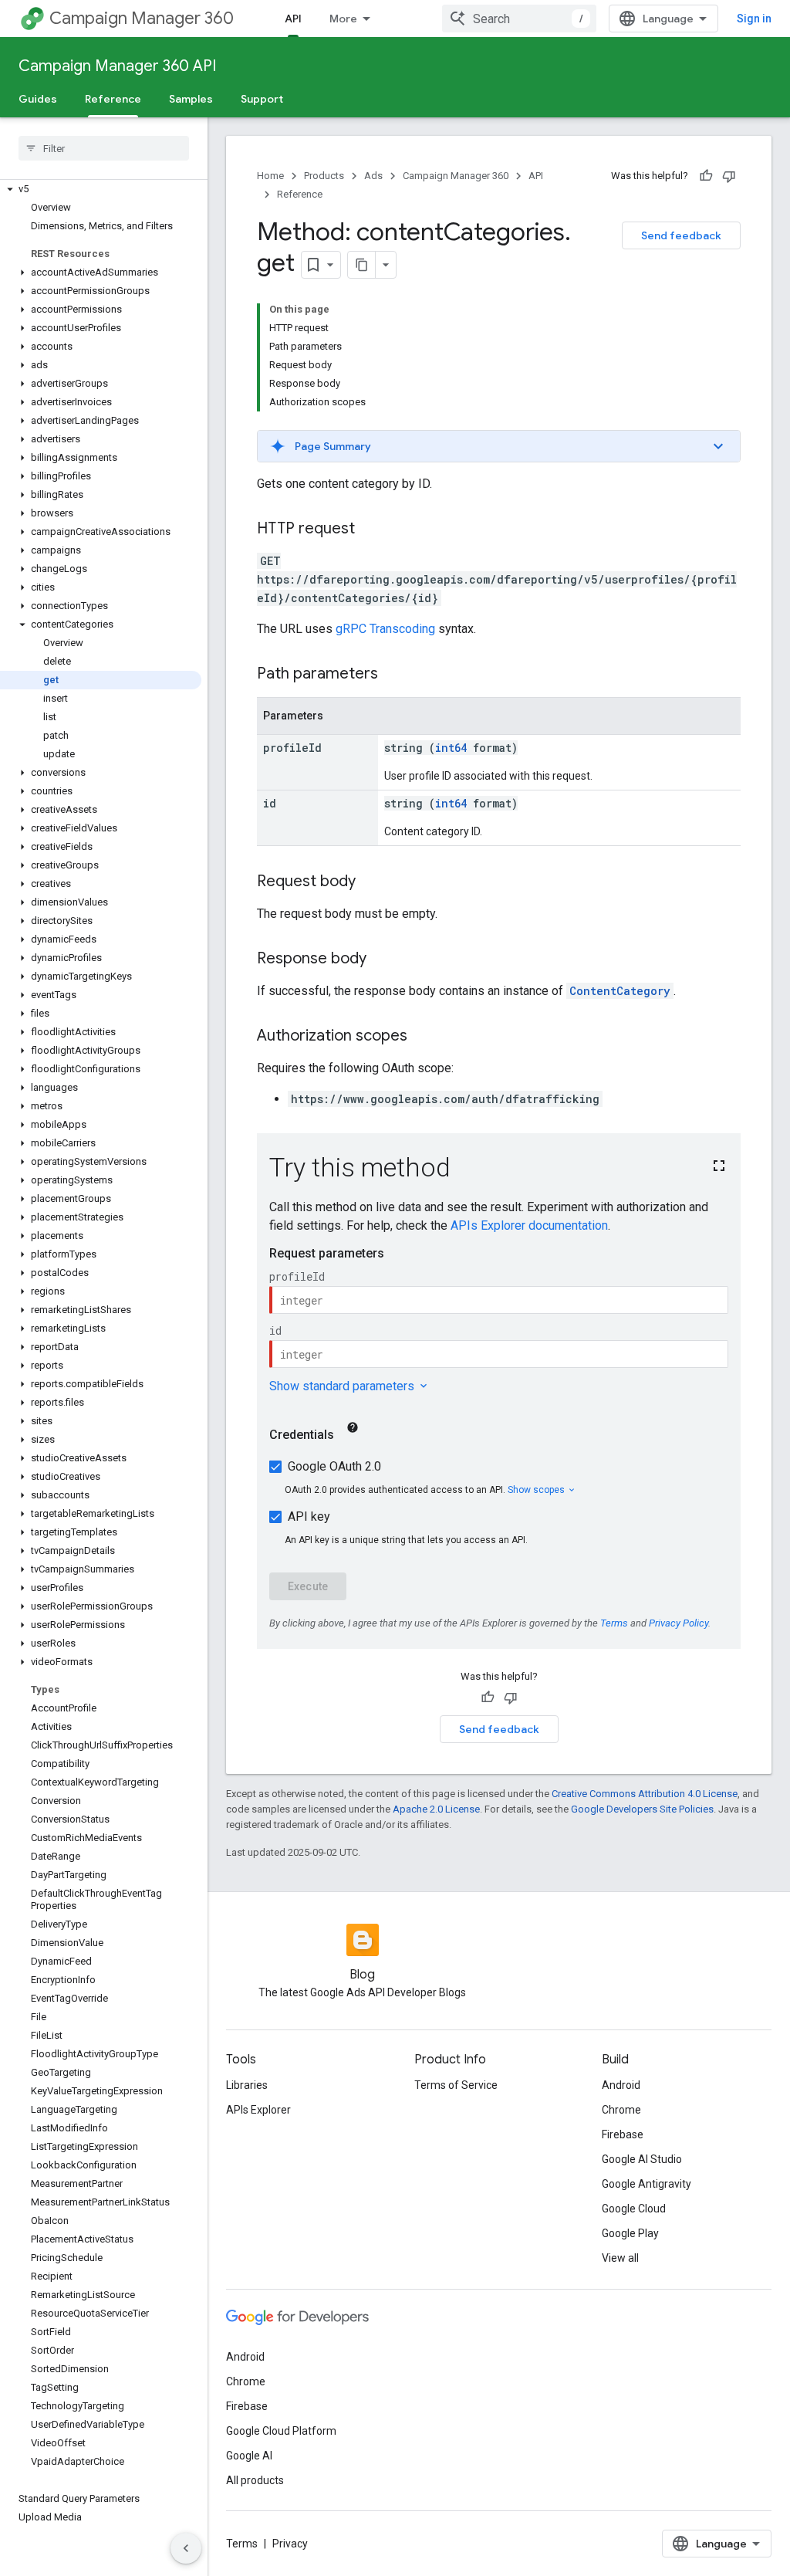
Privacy (290, 2544)
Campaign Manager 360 (142, 18)
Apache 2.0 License (436, 1809)
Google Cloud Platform (281, 2431)
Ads (373, 176)
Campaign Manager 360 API (117, 66)
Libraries (247, 2085)
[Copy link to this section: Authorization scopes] (423, 1037)
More (343, 19)
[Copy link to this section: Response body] (382, 960)
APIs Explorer (258, 2110)
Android (621, 2085)
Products (324, 176)
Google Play (630, 2233)
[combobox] (519, 19)
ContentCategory (620, 991)
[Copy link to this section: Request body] (371, 882)
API (293, 19)
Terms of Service (456, 2085)
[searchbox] (104, 148)
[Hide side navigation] (186, 2548)
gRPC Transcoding (385, 629)
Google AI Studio (642, 2159)
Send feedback (681, 235)
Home (270, 176)
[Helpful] (706, 176)
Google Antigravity (647, 2184)
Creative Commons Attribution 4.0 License (645, 1794)
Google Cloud (634, 2209)
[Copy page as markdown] (362, 265)
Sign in (754, 19)
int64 (451, 748)
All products (255, 2480)
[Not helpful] (729, 176)
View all (620, 2258)
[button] (101, 189)
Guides (38, 99)
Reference (113, 99)
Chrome (621, 2110)
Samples (191, 99)
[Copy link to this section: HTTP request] (370, 530)
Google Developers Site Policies (642, 1809)
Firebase (623, 2134)
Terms (242, 2544)
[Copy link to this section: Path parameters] (393, 675)
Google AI (249, 2456)
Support (262, 99)
